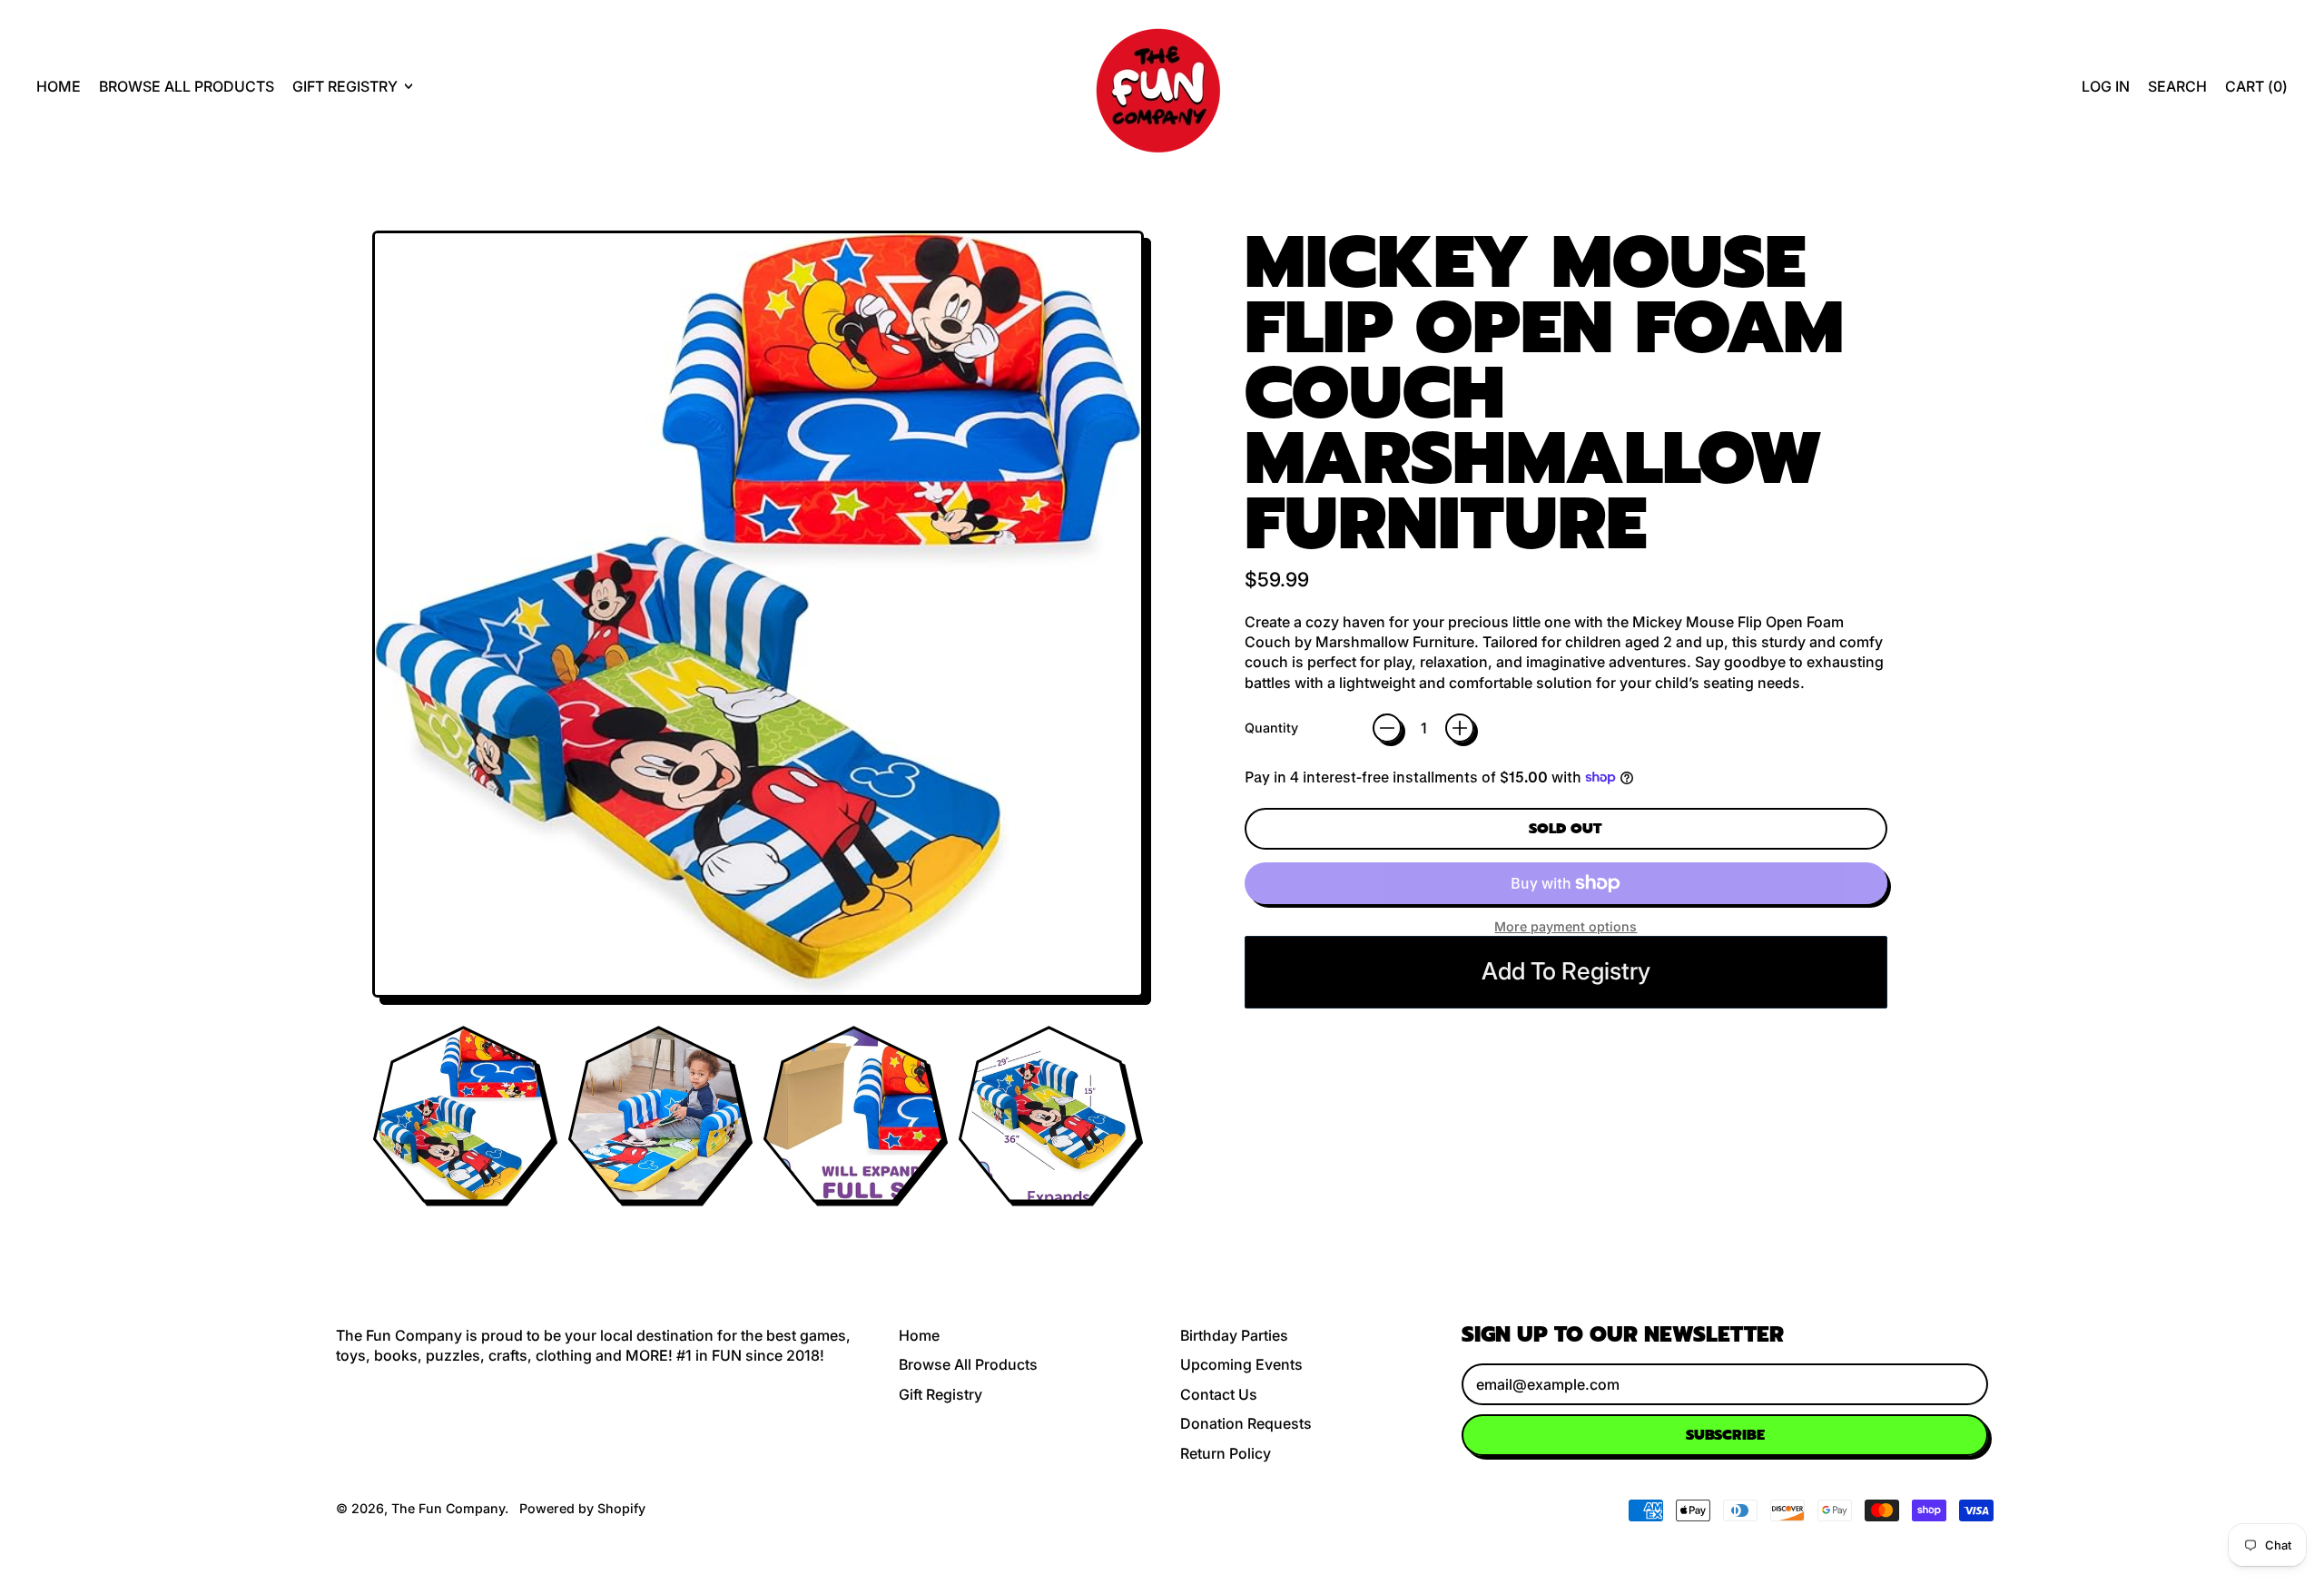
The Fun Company (448, 1508)
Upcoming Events (1241, 1364)
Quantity (1271, 728)
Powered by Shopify (582, 1508)
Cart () (2256, 91)
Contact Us (1219, 1394)
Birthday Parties (1234, 1335)
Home (59, 86)
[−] (1387, 728)
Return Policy (1226, 1453)
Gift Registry (940, 1394)
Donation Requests (1246, 1423)
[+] (1460, 728)
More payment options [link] (1566, 926)
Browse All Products (187, 86)
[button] (2177, 86)
